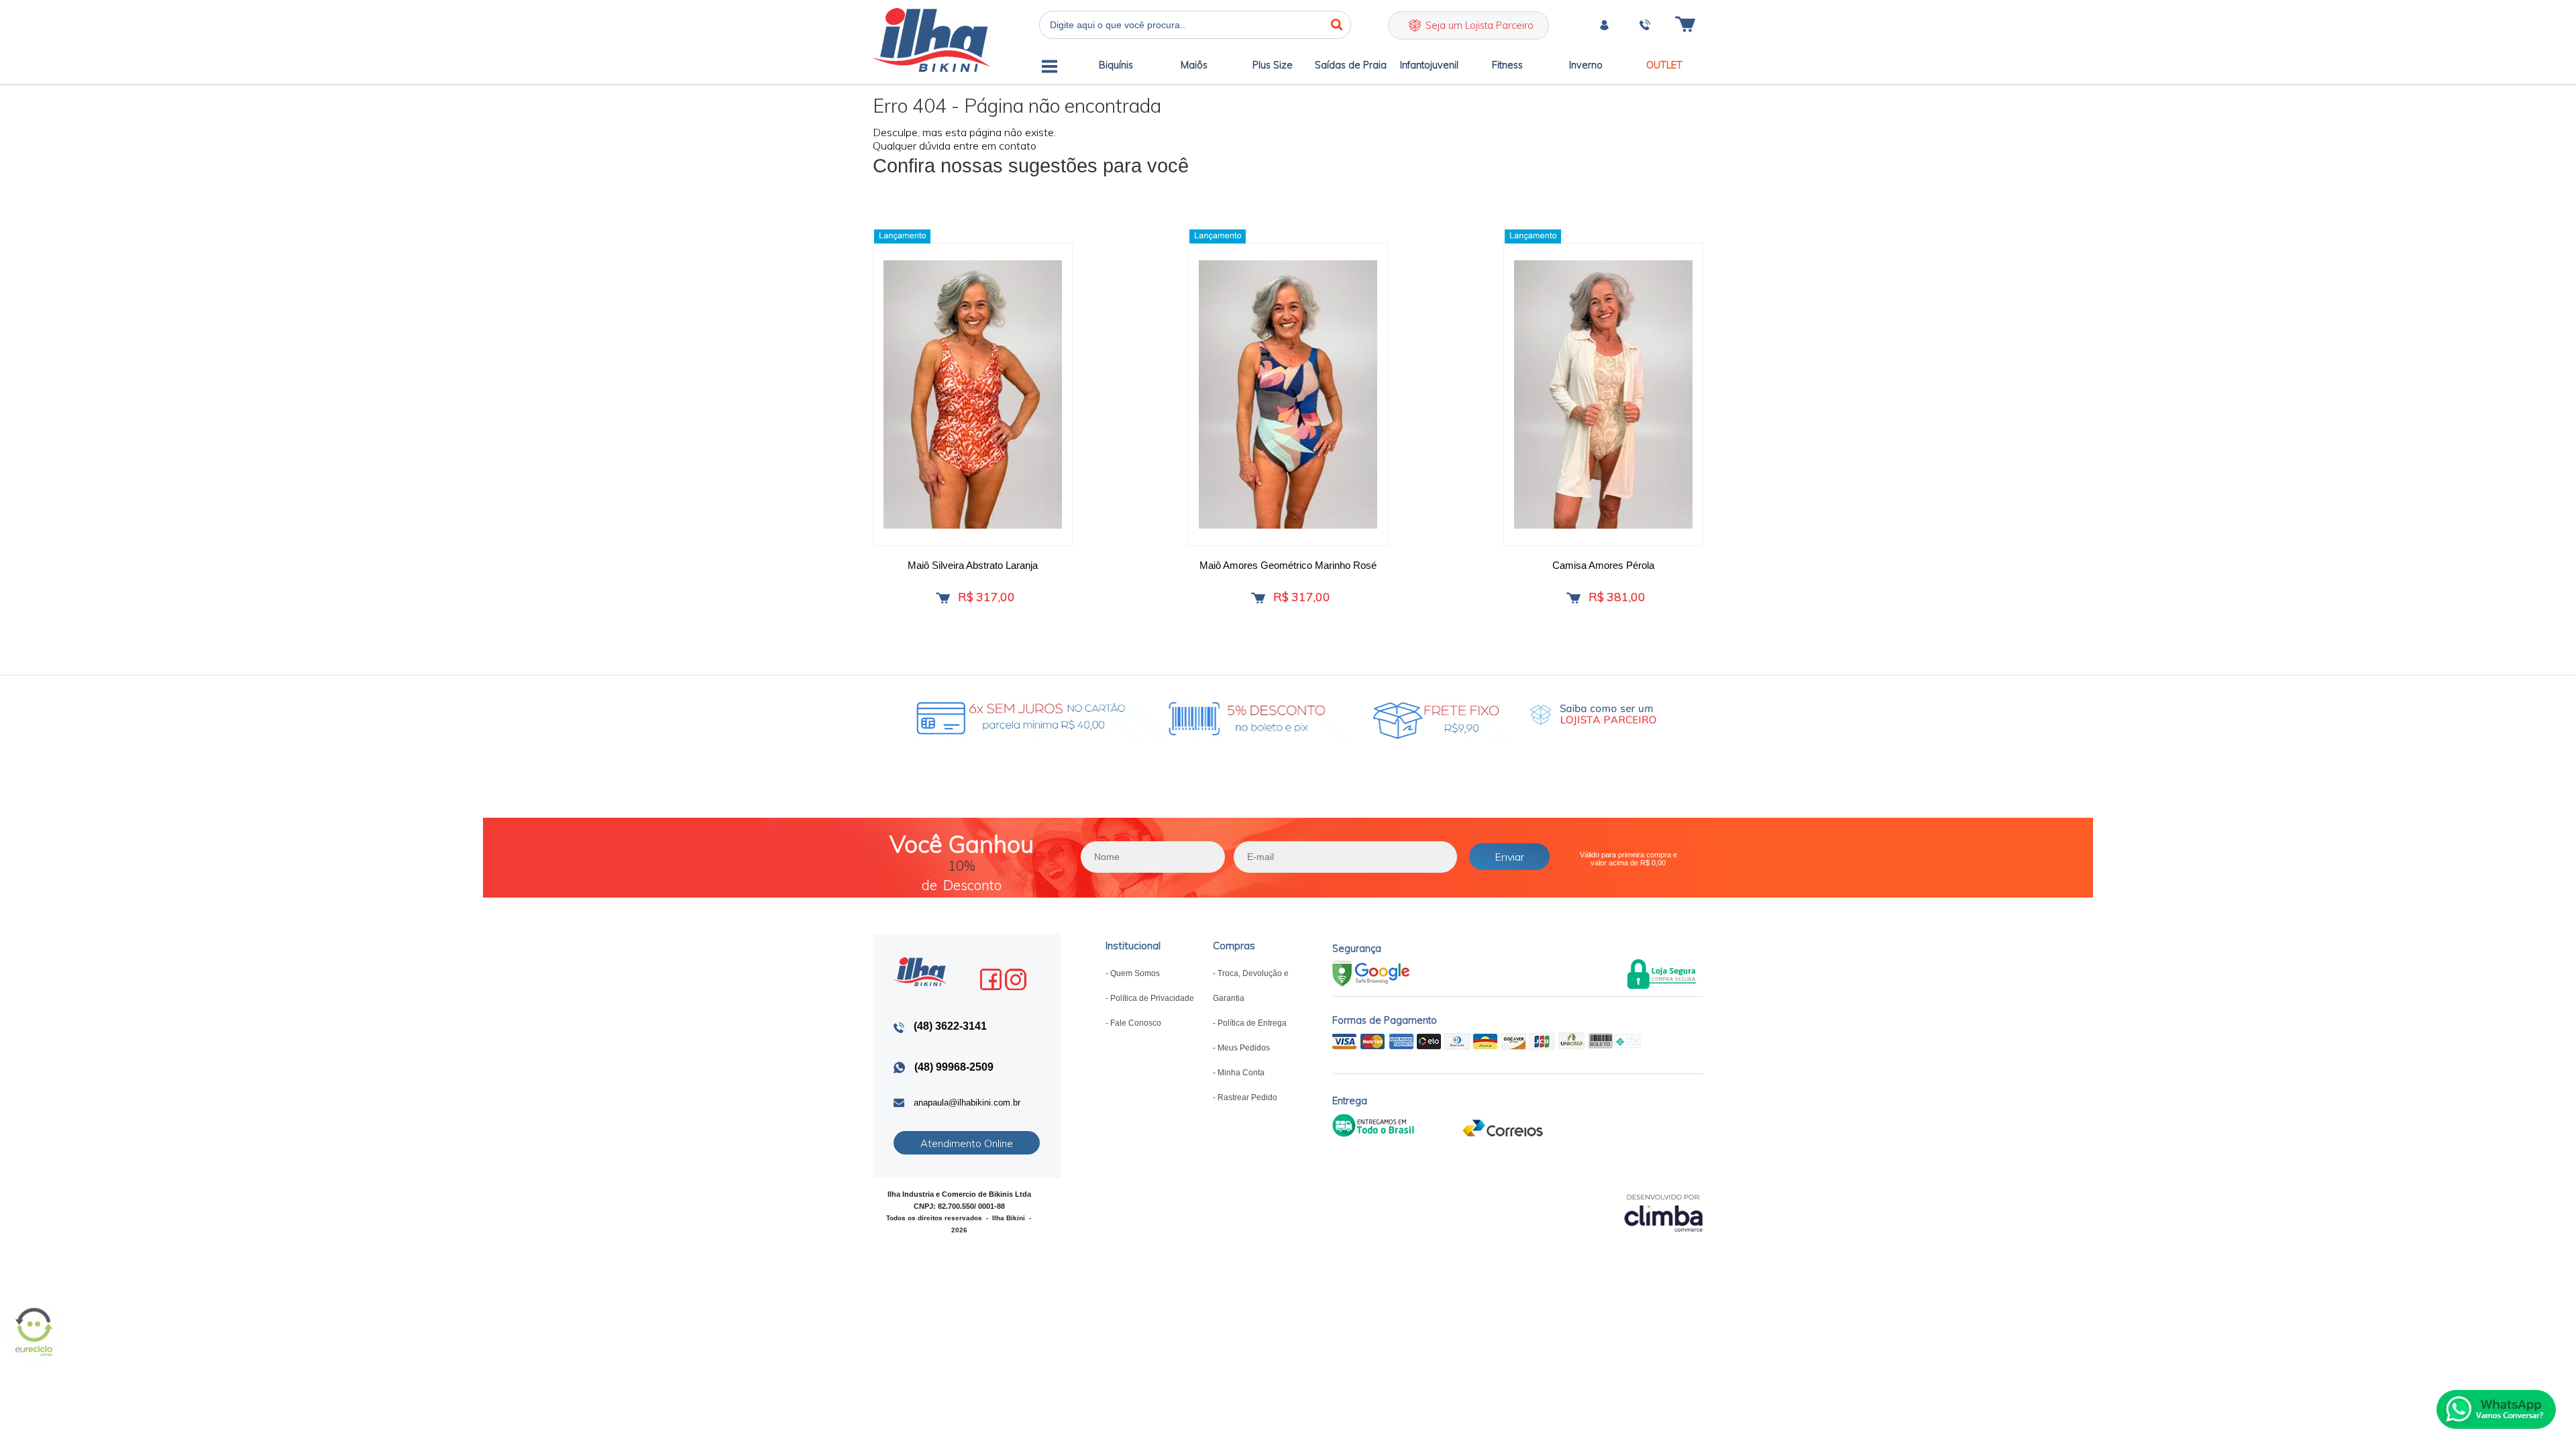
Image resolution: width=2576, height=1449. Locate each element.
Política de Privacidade (1152, 998)
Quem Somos (1135, 973)
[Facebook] (991, 979)
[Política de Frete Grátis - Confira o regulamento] (1178, 715)
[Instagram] (1016, 979)
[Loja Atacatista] (1593, 715)
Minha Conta (1241, 1073)
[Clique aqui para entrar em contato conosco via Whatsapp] (2496, 1409)
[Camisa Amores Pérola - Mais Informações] (1603, 394)
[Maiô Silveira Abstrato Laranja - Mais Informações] (973, 394)
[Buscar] (1337, 25)
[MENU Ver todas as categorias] (1050, 69)
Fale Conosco (1136, 1023)
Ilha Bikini (931, 40)
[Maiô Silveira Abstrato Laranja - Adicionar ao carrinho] (943, 598)
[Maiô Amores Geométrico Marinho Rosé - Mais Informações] (1288, 394)
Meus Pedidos (1244, 1048)
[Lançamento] (902, 236)
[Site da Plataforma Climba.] (1664, 1213)
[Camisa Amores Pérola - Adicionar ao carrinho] (1573, 598)
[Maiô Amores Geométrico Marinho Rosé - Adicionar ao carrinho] (1258, 598)
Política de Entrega (1252, 1023)
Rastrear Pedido (1247, 1097)
